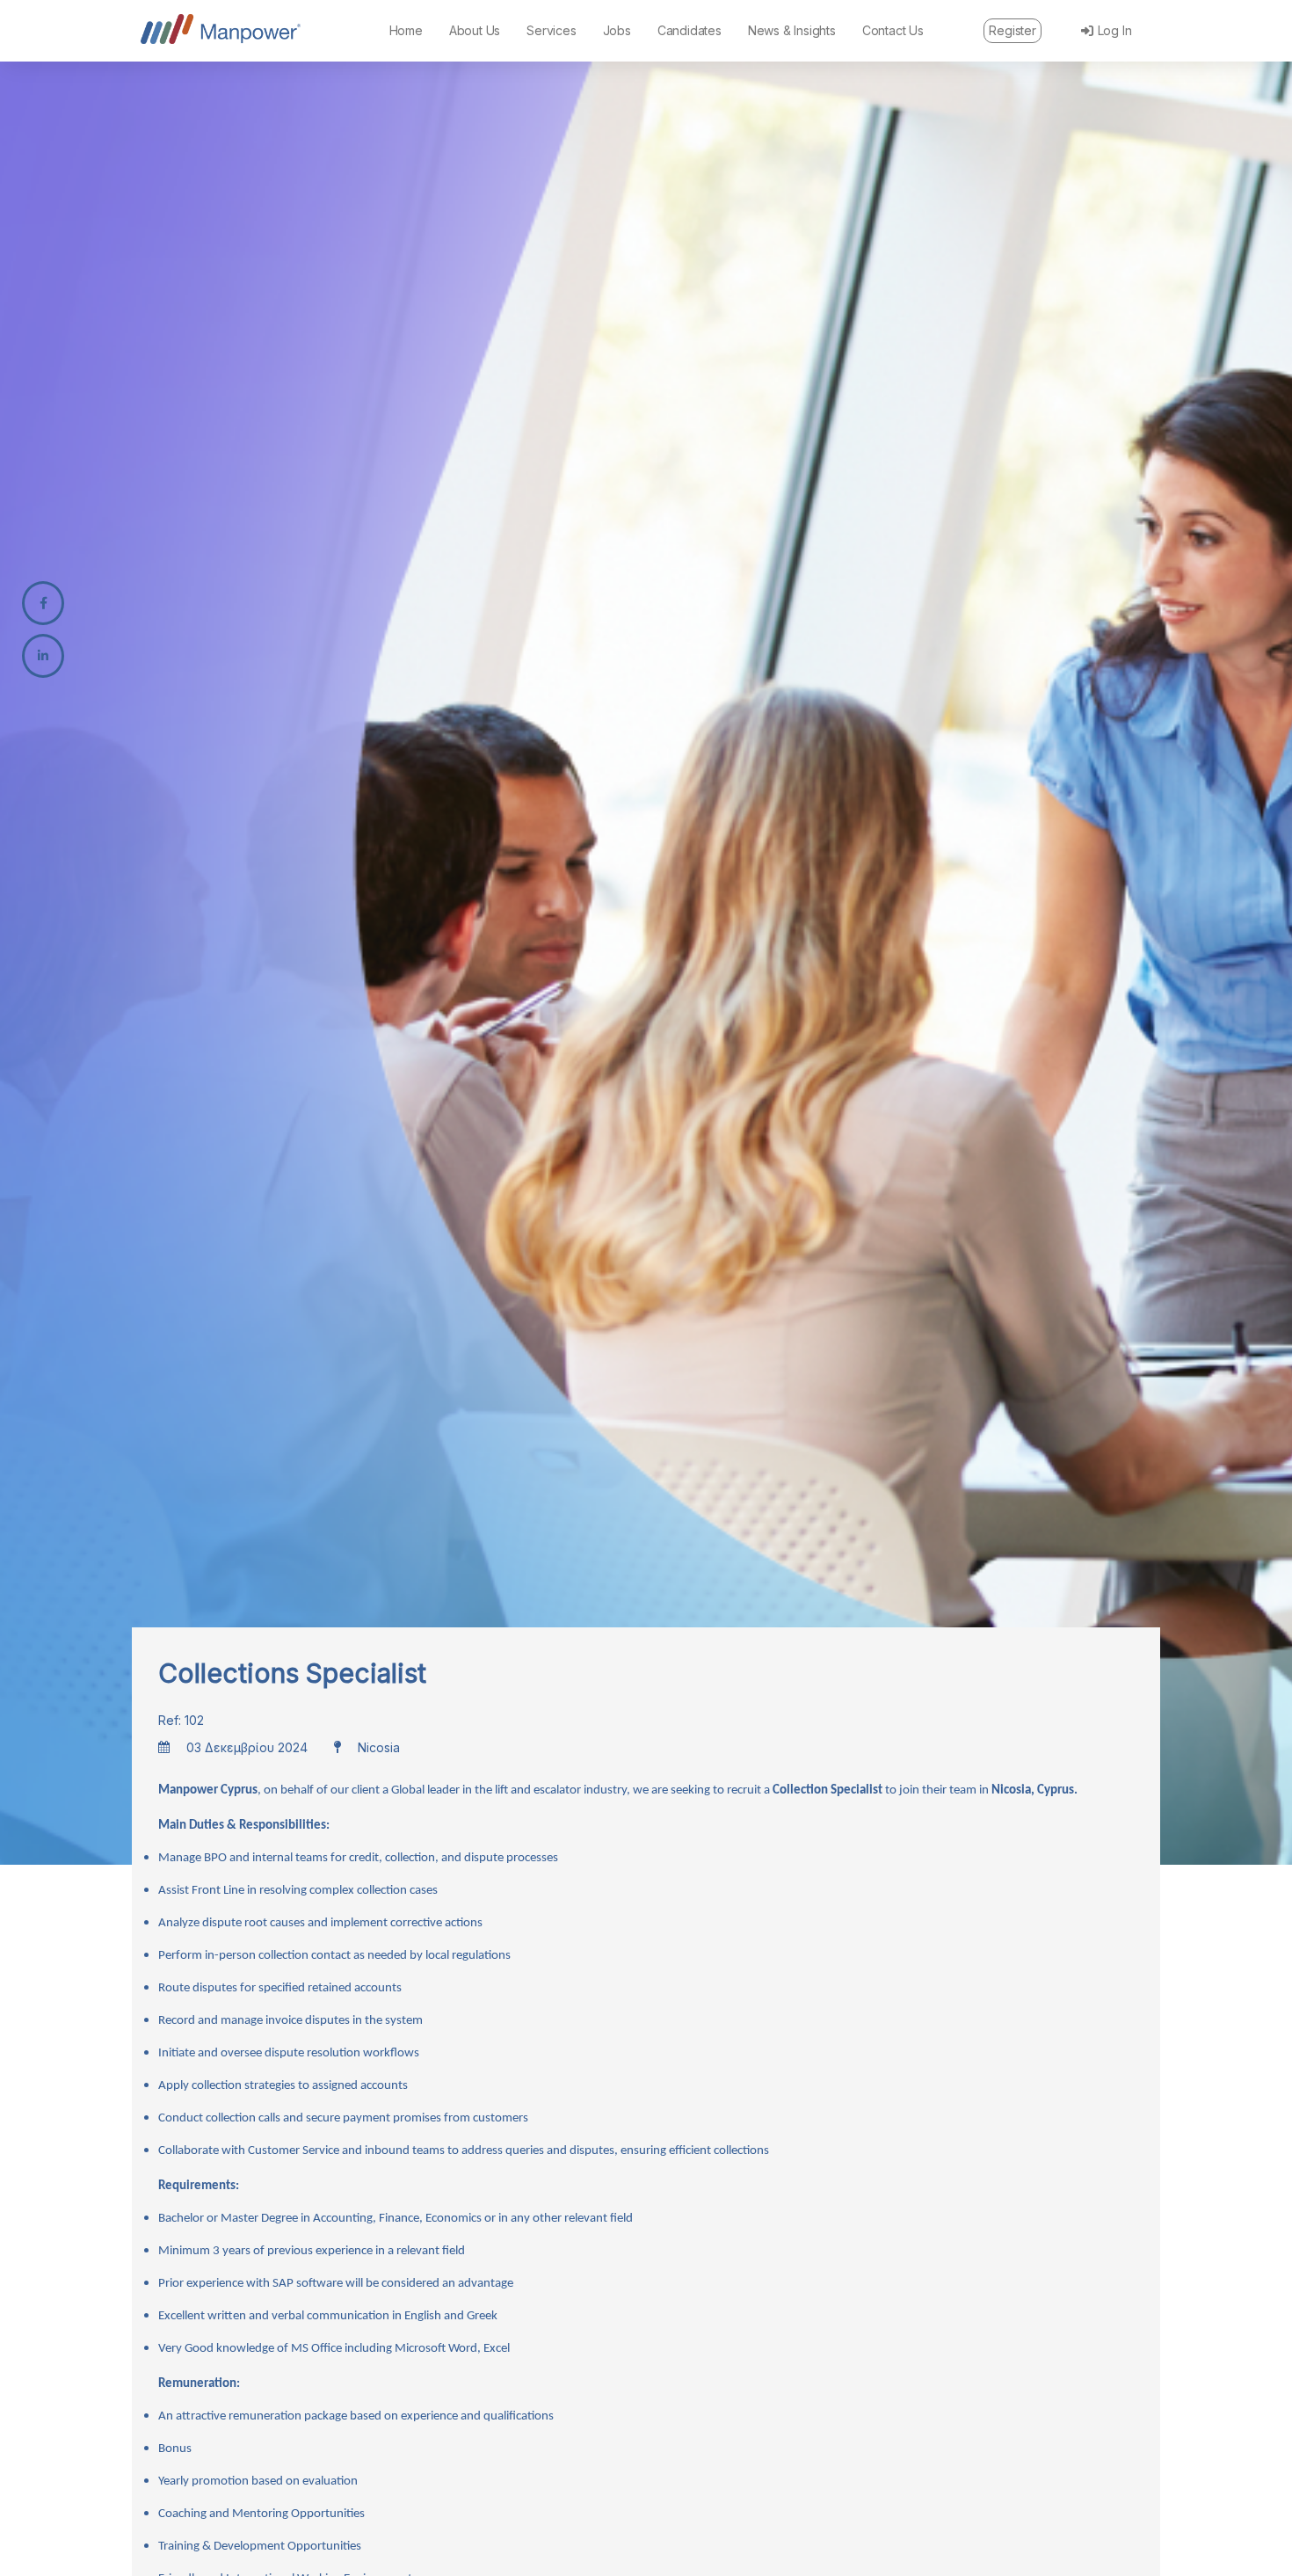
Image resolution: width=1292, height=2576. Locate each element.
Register (1012, 30)
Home (406, 30)
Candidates (690, 30)
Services (551, 30)
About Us (475, 30)
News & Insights (792, 30)
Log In (1115, 30)
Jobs (617, 30)
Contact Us (893, 30)
